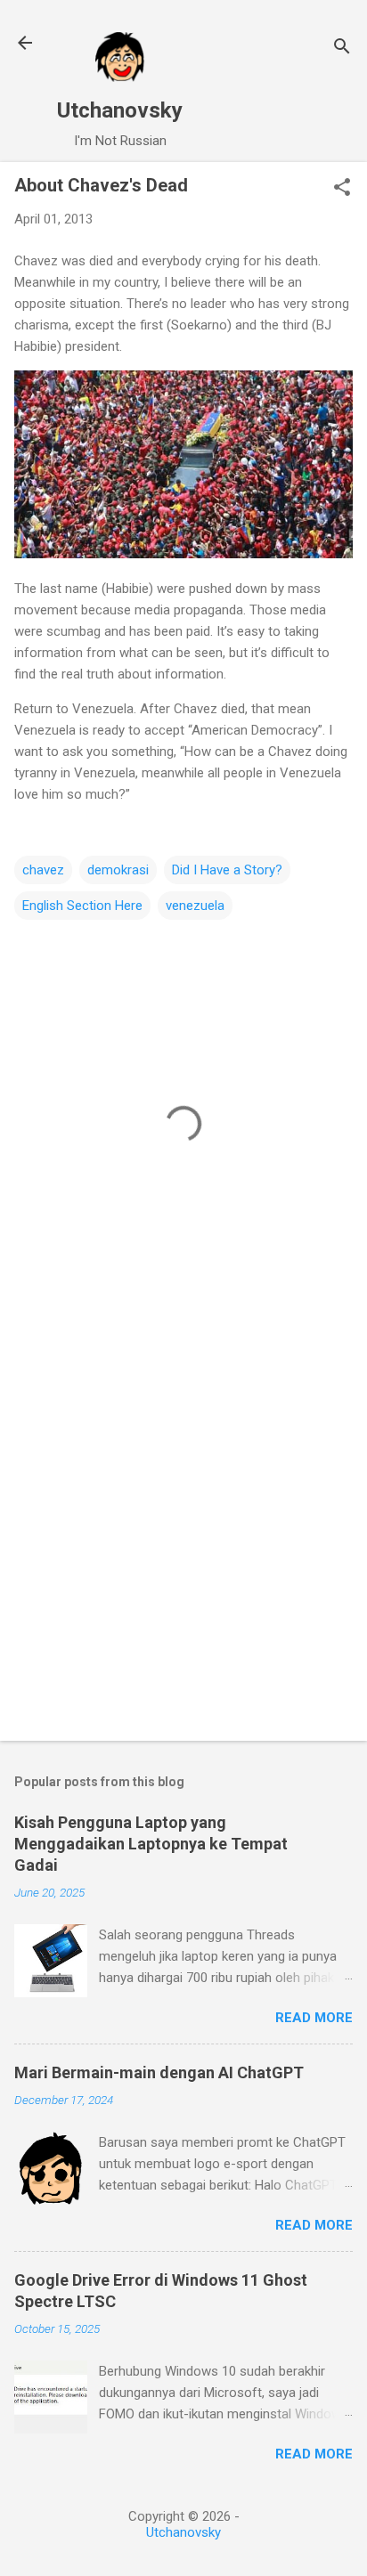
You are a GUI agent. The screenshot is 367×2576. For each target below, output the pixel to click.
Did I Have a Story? (227, 870)
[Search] (342, 49)
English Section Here (82, 906)
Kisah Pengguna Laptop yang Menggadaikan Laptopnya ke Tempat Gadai (151, 1844)
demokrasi (118, 870)
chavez (43, 870)
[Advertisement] (183, 1529)
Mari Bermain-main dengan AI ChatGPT (159, 2072)
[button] (342, 189)
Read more (314, 2018)
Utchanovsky (120, 110)
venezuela (195, 906)
